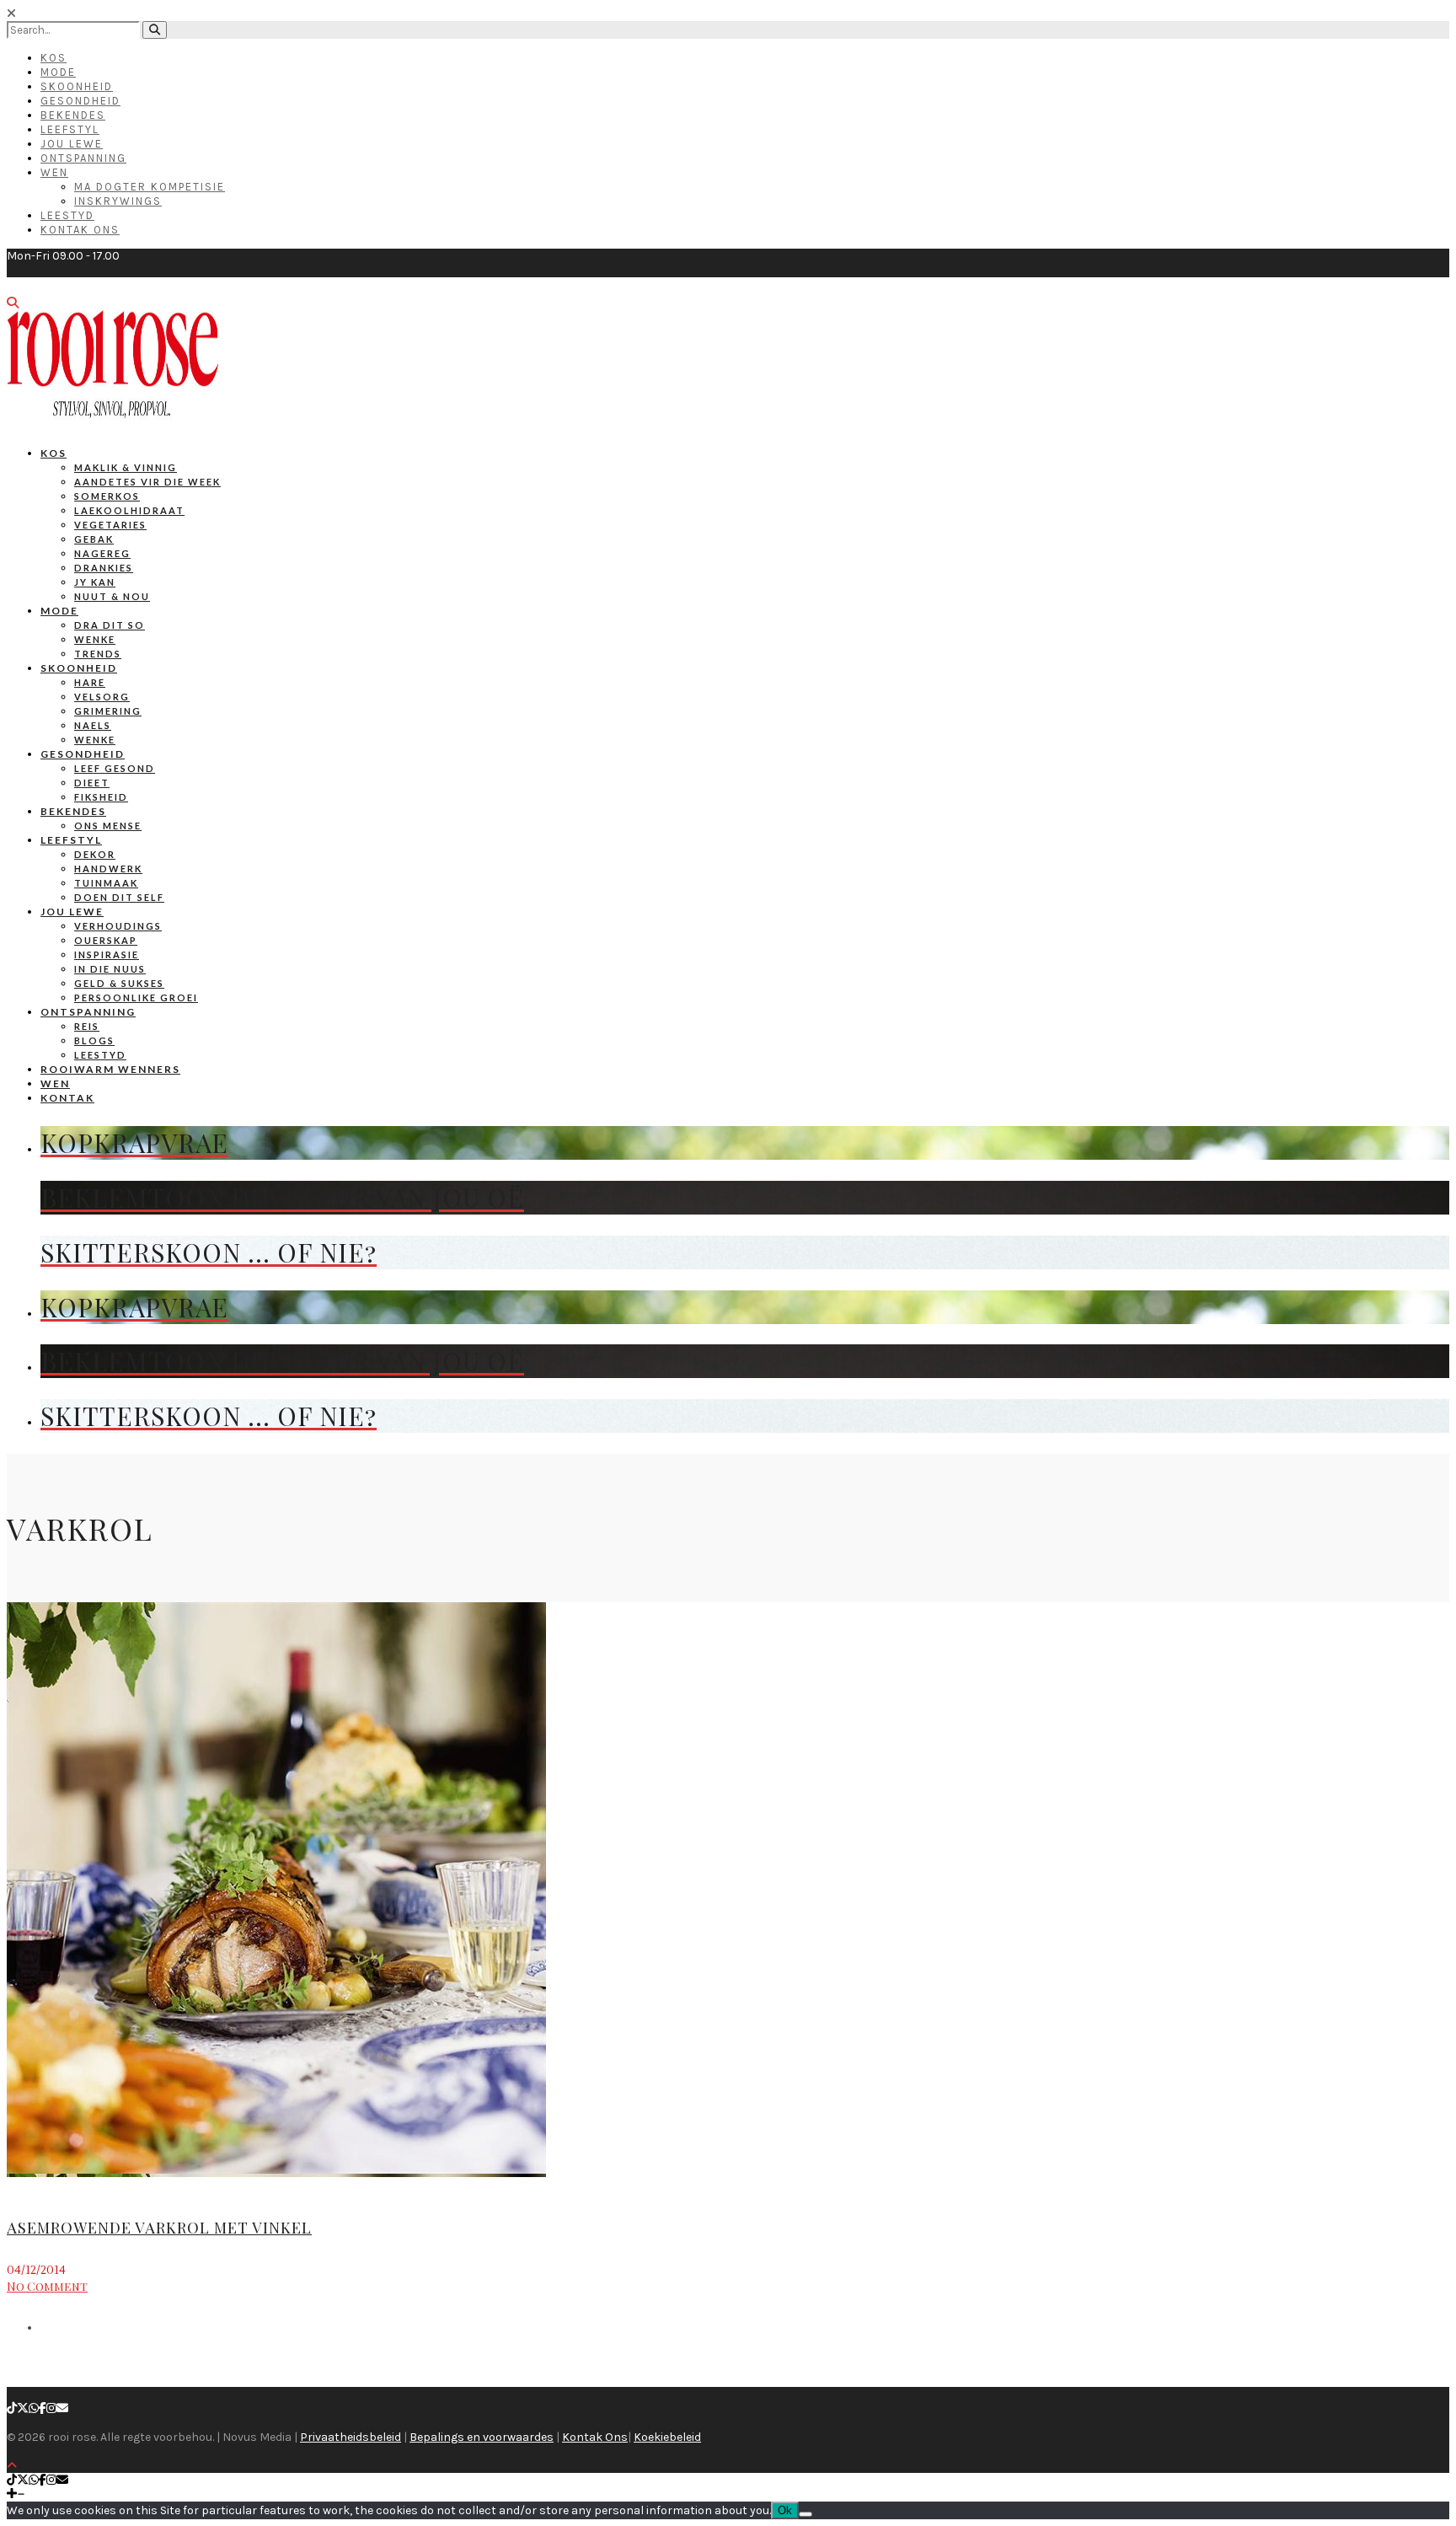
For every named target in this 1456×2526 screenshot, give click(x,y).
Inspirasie (107, 955)
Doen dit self (119, 897)
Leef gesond (115, 768)
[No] (806, 2514)
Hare (90, 682)
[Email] (62, 2408)
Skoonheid (77, 86)
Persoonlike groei (136, 998)
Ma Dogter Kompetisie (150, 187)
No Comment (47, 2286)
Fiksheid (101, 797)
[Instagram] (51, 2408)
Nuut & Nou (112, 596)
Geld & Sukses (119, 983)
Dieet (92, 783)
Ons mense (108, 826)
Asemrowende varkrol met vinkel (159, 2228)
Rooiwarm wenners (110, 1069)
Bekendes (73, 115)
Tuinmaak (106, 883)
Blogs (94, 1040)
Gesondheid (80, 101)
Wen (54, 172)
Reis (87, 1026)
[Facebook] (43, 2408)
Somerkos (107, 496)
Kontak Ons (80, 230)
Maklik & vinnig (126, 467)
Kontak (67, 1098)
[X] (23, 2408)
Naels (93, 725)
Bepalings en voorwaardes (482, 2437)
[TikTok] (12, 2408)
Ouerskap (106, 940)
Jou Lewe (72, 144)
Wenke (95, 639)
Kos (54, 58)
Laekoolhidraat (129, 510)
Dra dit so (110, 625)
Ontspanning (83, 158)
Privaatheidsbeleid (351, 2437)
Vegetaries (110, 525)
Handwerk (108, 869)
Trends (98, 654)
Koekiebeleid (667, 2437)
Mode (58, 72)
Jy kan (95, 582)
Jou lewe (72, 912)
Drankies (104, 568)
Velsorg (102, 697)
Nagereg (102, 553)
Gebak (94, 539)
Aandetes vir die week (147, 482)
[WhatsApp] (34, 2408)
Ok (785, 2510)
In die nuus (110, 969)
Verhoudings (118, 926)
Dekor (95, 854)
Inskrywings (118, 201)
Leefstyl (70, 129)
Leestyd (67, 215)
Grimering (108, 711)
